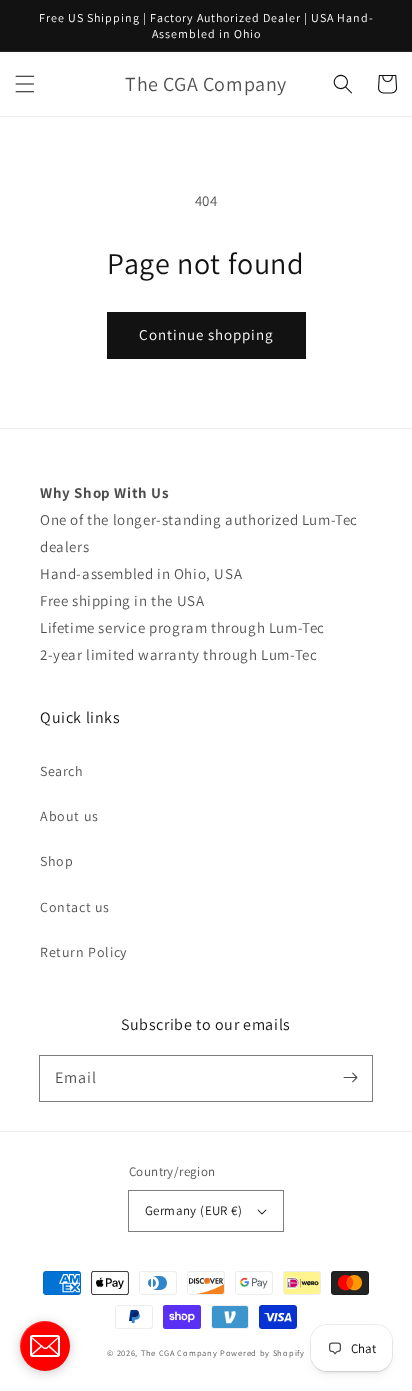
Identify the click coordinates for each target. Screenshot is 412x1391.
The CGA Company (179, 1352)
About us (69, 816)
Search (62, 771)
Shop (56, 861)
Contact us (75, 907)
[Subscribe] (350, 1078)
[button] (25, 84)
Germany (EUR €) (193, 1210)
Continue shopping (206, 334)
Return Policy (83, 952)
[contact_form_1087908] (45, 1346)
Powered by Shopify (262, 1352)
